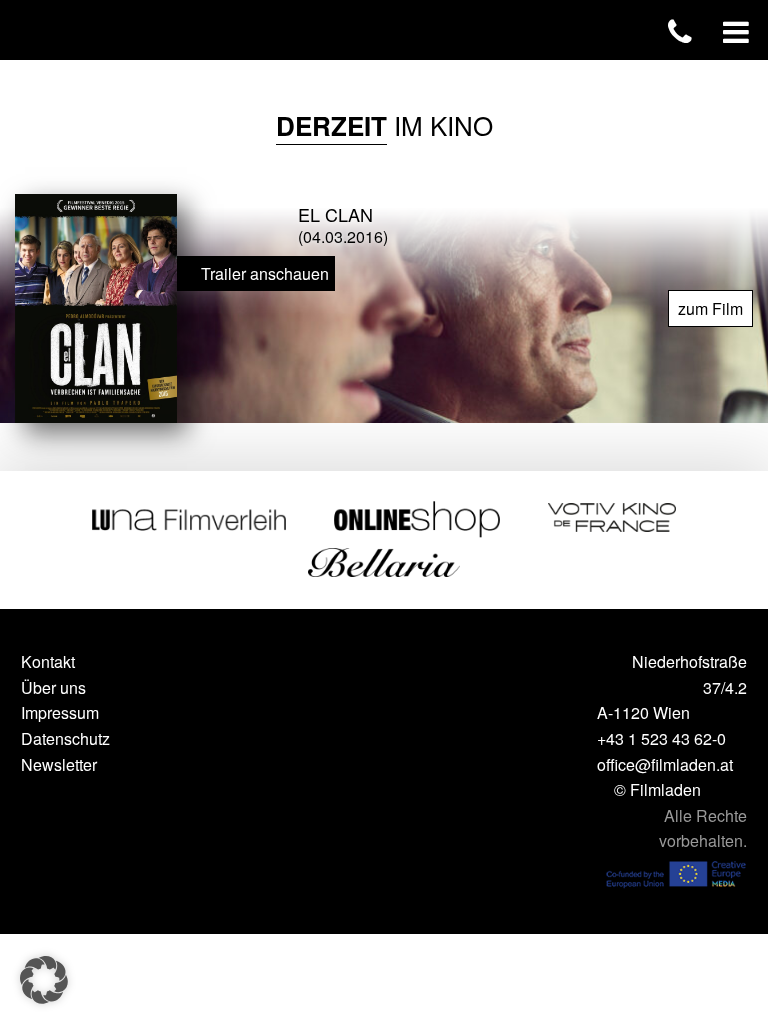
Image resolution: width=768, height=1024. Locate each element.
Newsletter (59, 764)
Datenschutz (65, 738)
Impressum (60, 712)
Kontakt (48, 661)
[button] (44, 980)
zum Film (710, 308)
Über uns (53, 687)
